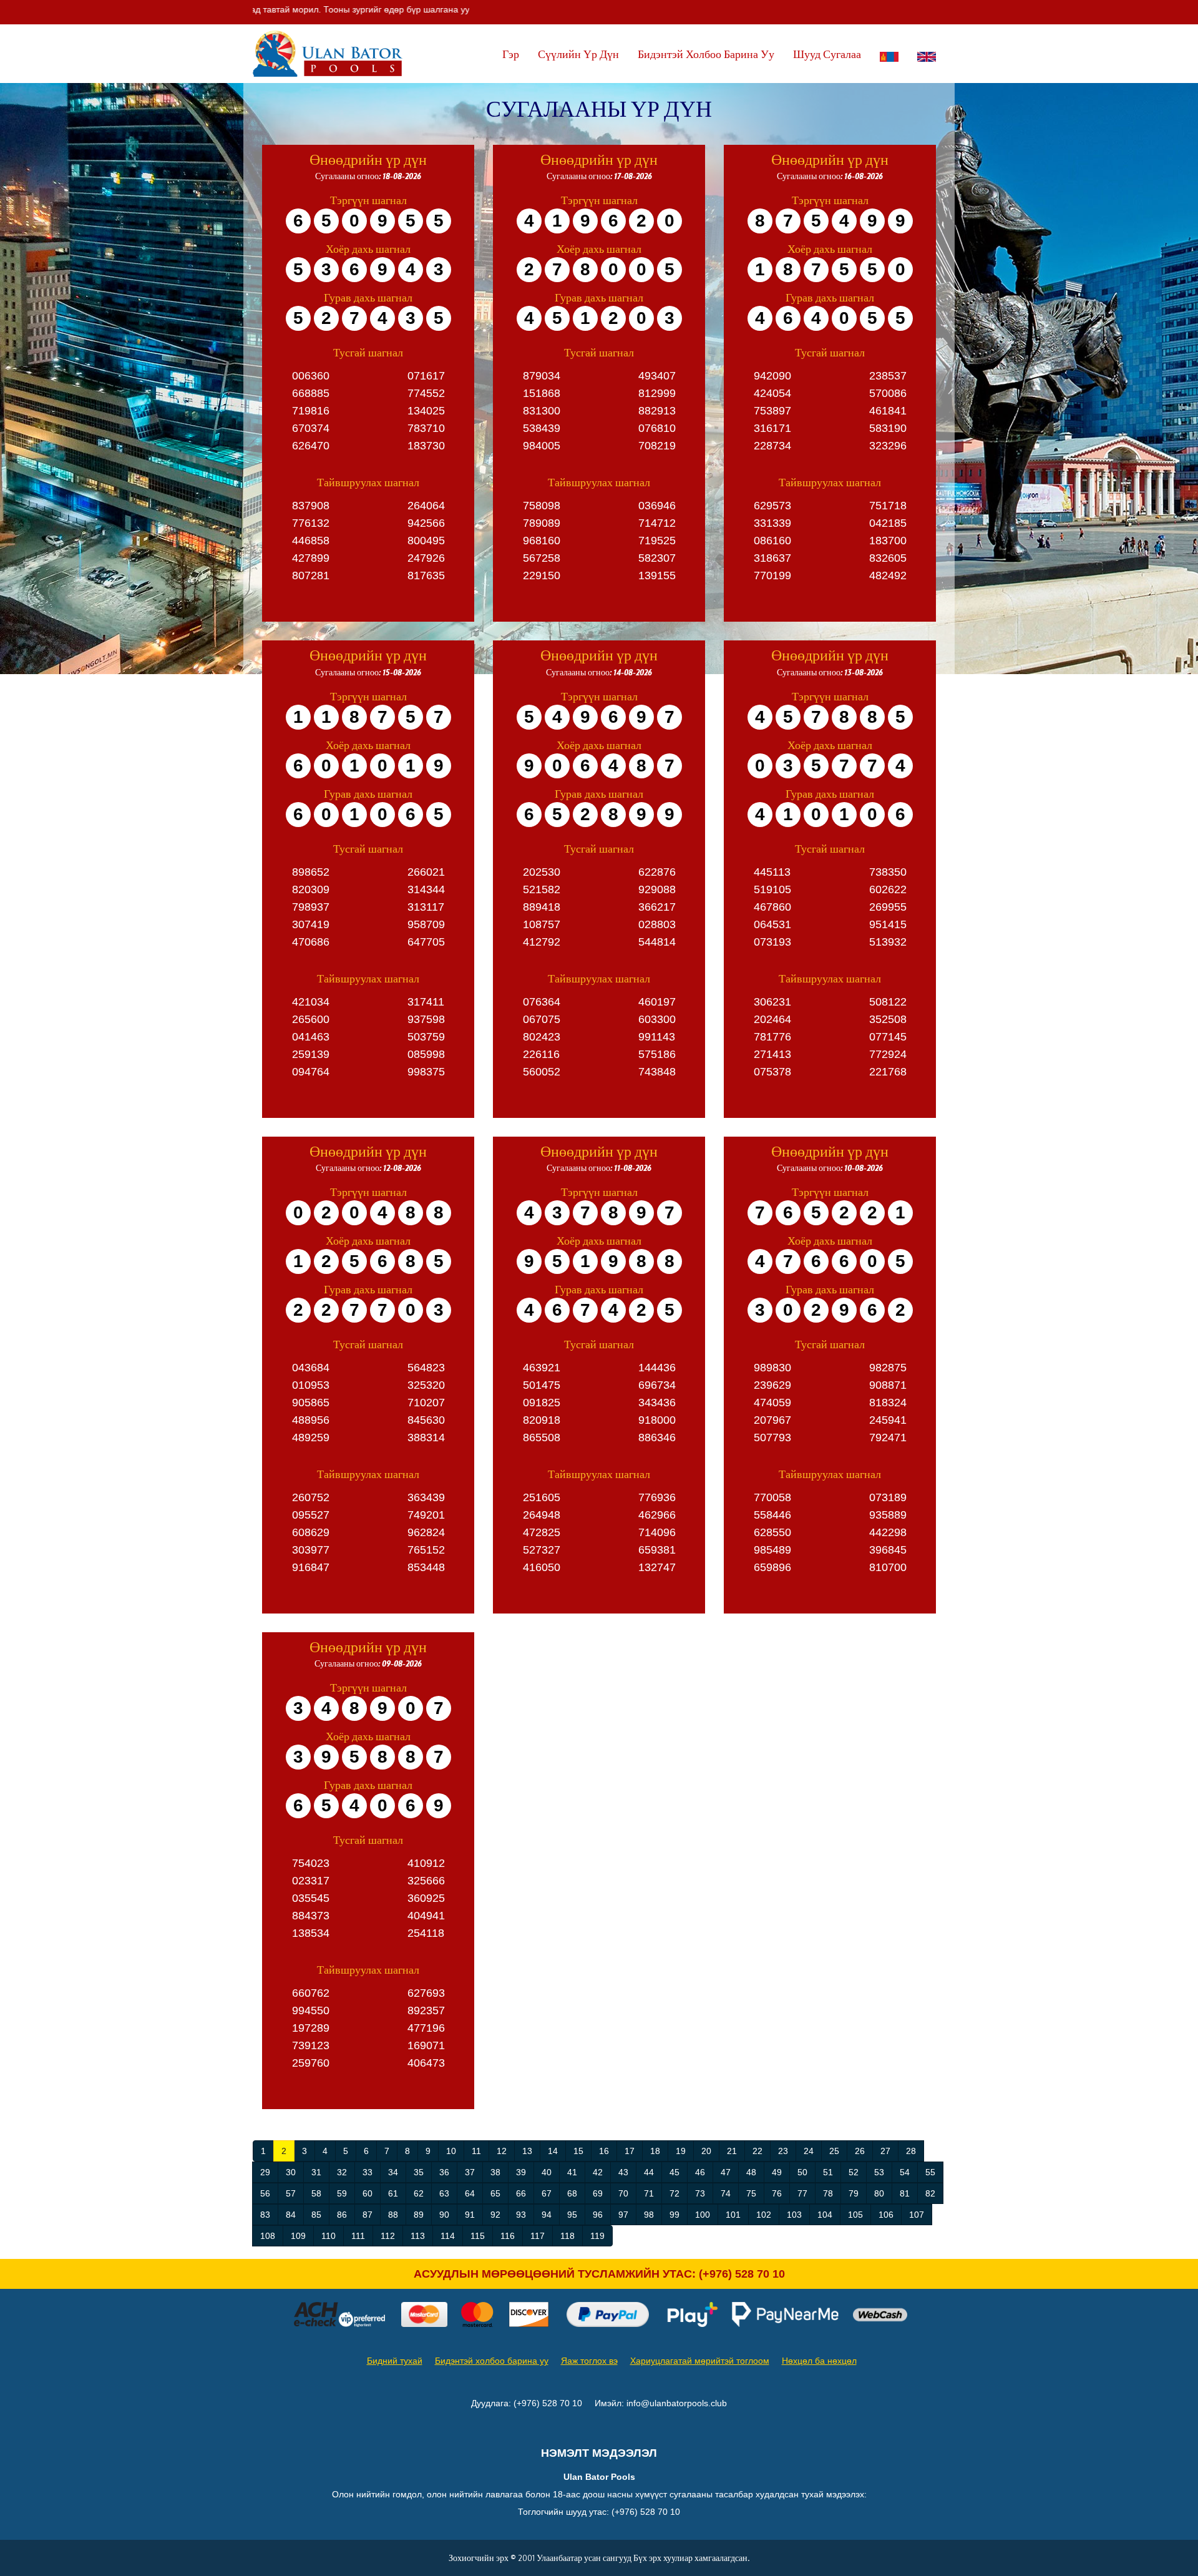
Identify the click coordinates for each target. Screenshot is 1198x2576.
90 (444, 2215)
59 (342, 2193)
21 (732, 2151)
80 (879, 2193)
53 (879, 2172)
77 (802, 2193)
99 (674, 2215)
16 (604, 2151)
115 (478, 2236)
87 (368, 2215)
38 (495, 2172)
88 (393, 2215)
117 (538, 2236)
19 (681, 2151)
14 (553, 2151)
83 (265, 2215)
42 (598, 2172)
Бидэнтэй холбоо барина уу (706, 54)
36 (444, 2172)
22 (757, 2151)
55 (930, 2172)
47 (726, 2172)
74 (726, 2193)
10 (451, 2151)
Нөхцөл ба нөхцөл (819, 2361)
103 (794, 2215)
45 (674, 2172)
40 (547, 2172)
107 (917, 2215)
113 (418, 2236)
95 (572, 2215)
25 (834, 2151)
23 (783, 2151)
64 (470, 2193)
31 (316, 2172)
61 (393, 2193)
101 (733, 2215)
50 (802, 2172)
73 (700, 2193)
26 (860, 2151)
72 (674, 2193)
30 (291, 2172)
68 (572, 2193)
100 (703, 2215)
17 (630, 2151)
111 (358, 2236)
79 (854, 2193)
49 (777, 2172)
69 (598, 2193)
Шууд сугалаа (827, 54)
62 (419, 2193)
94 (547, 2215)
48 (751, 2172)
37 (470, 2172)
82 (930, 2193)
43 (623, 2172)
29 (265, 2172)
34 (393, 2172)
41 (572, 2172)
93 (521, 2215)
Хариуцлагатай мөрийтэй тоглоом (700, 2361)
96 (598, 2215)
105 (855, 2215)
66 (521, 2193)
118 (567, 2236)
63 (444, 2193)
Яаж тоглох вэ (589, 2361)
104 (825, 2215)
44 (649, 2172)
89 (419, 2215)
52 (854, 2172)
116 (508, 2236)
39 (521, 2172)
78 (828, 2193)
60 (368, 2193)
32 (342, 2172)
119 (597, 2236)
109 (298, 2236)
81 (905, 2193)
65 (495, 2193)
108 (268, 2236)
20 (706, 2151)
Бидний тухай (395, 2361)
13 (527, 2151)
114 (448, 2236)
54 (905, 2172)
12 (502, 2151)
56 (265, 2193)
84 (291, 2215)
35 (419, 2172)
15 (578, 2151)
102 (764, 2215)
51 (828, 2172)
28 (911, 2151)
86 (342, 2215)
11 (476, 2151)
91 (470, 2215)
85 (316, 2215)
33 (368, 2172)
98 (649, 2215)
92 (495, 2215)
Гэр (511, 54)
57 (291, 2193)
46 (700, 2172)
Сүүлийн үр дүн (578, 54)
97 (623, 2215)
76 (777, 2193)
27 (885, 2151)
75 (751, 2193)
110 (329, 2236)
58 (316, 2193)
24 (809, 2151)
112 (388, 2236)
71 (649, 2193)
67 (547, 2193)
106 (886, 2215)
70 (623, 2193)
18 (655, 2151)
